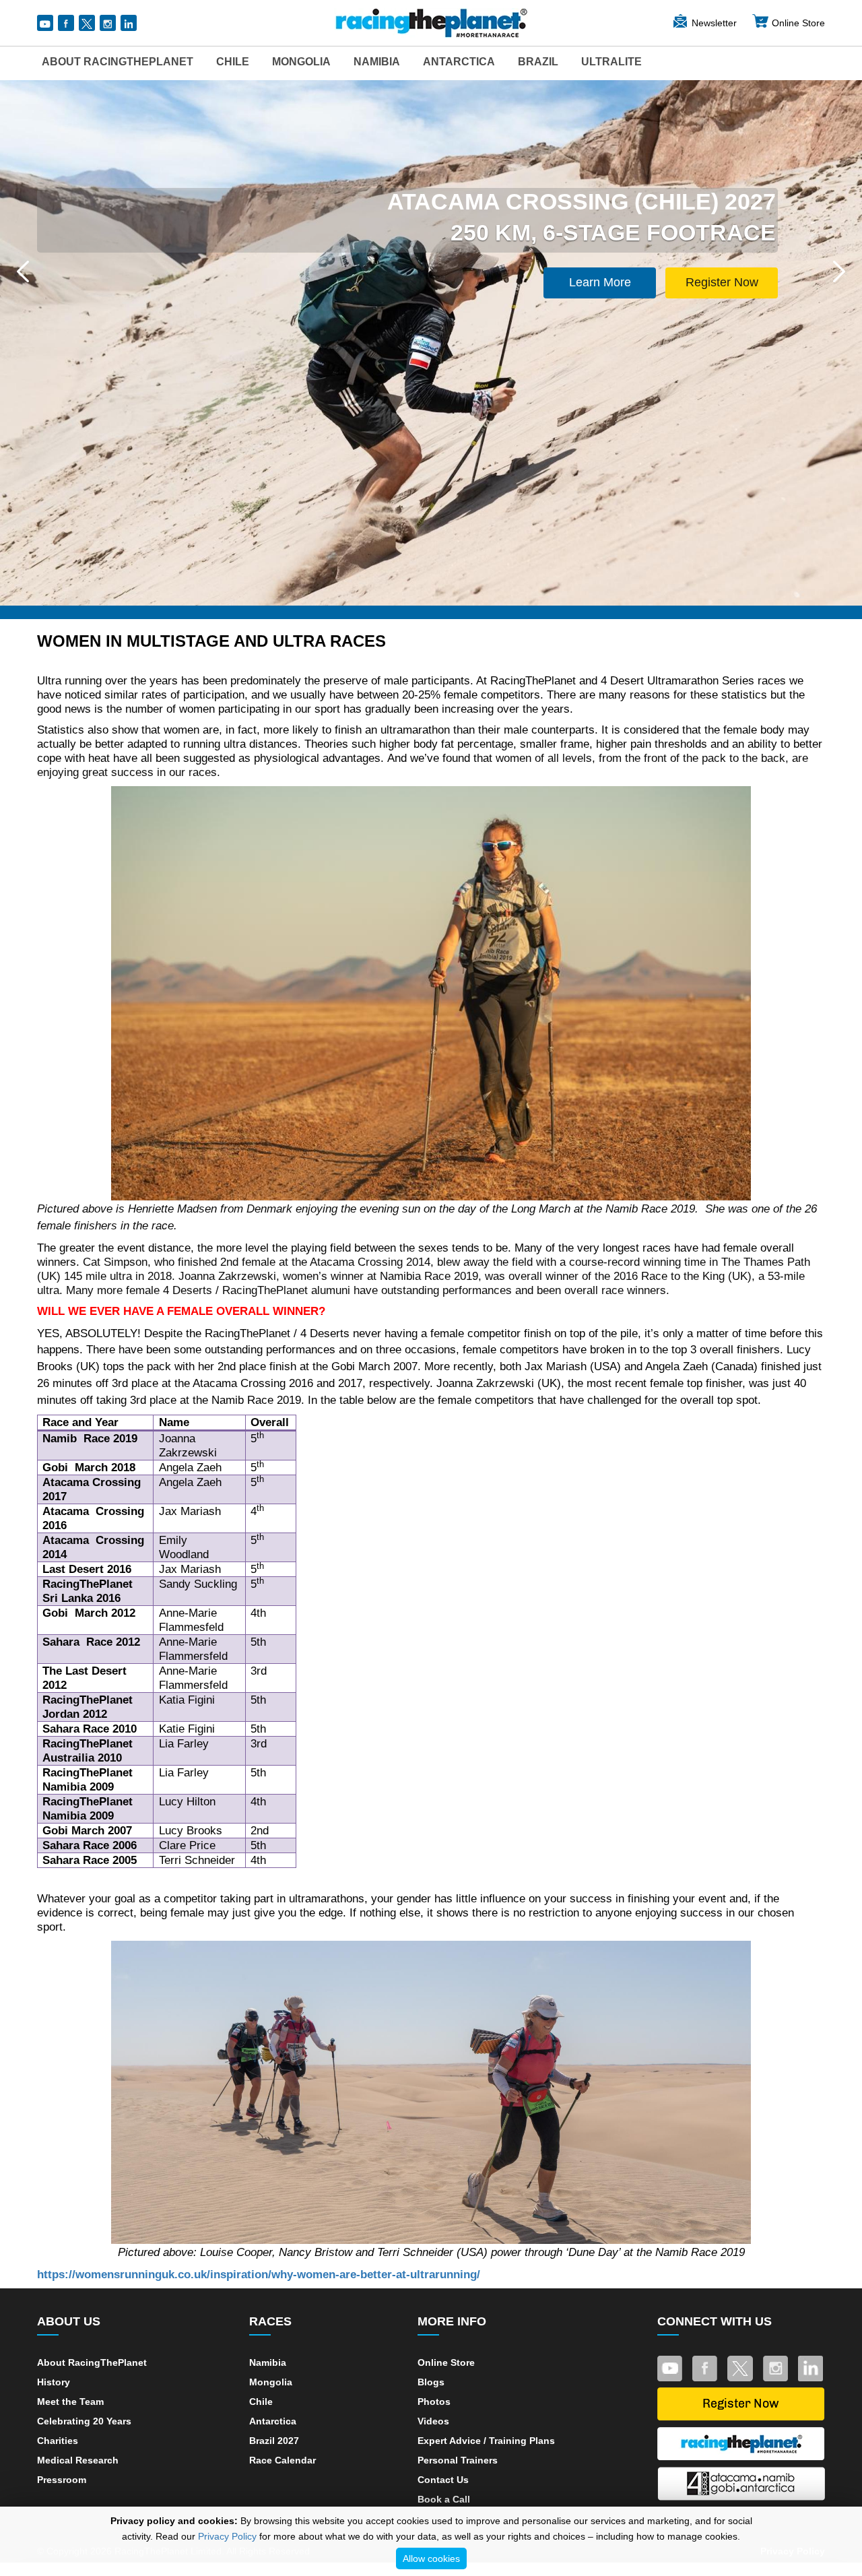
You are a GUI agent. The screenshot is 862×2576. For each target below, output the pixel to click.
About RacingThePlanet (118, 62)
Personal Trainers (458, 2460)
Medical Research (78, 2460)
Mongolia (301, 62)
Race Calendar (283, 2460)
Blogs (431, 2382)
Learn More (600, 282)
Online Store (798, 23)
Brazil (538, 62)
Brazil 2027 (274, 2441)
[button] (23, 271)
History (54, 2382)
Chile (233, 62)
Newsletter (714, 23)
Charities (58, 2441)
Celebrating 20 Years (84, 2421)
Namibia (377, 62)
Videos (433, 2421)
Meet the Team (70, 2402)
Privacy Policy (227, 2536)
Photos (434, 2402)
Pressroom (62, 2480)
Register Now (722, 282)
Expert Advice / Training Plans (486, 2441)
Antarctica (459, 62)
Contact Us (443, 2480)
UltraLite (611, 62)
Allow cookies (431, 2558)
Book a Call (444, 2499)
